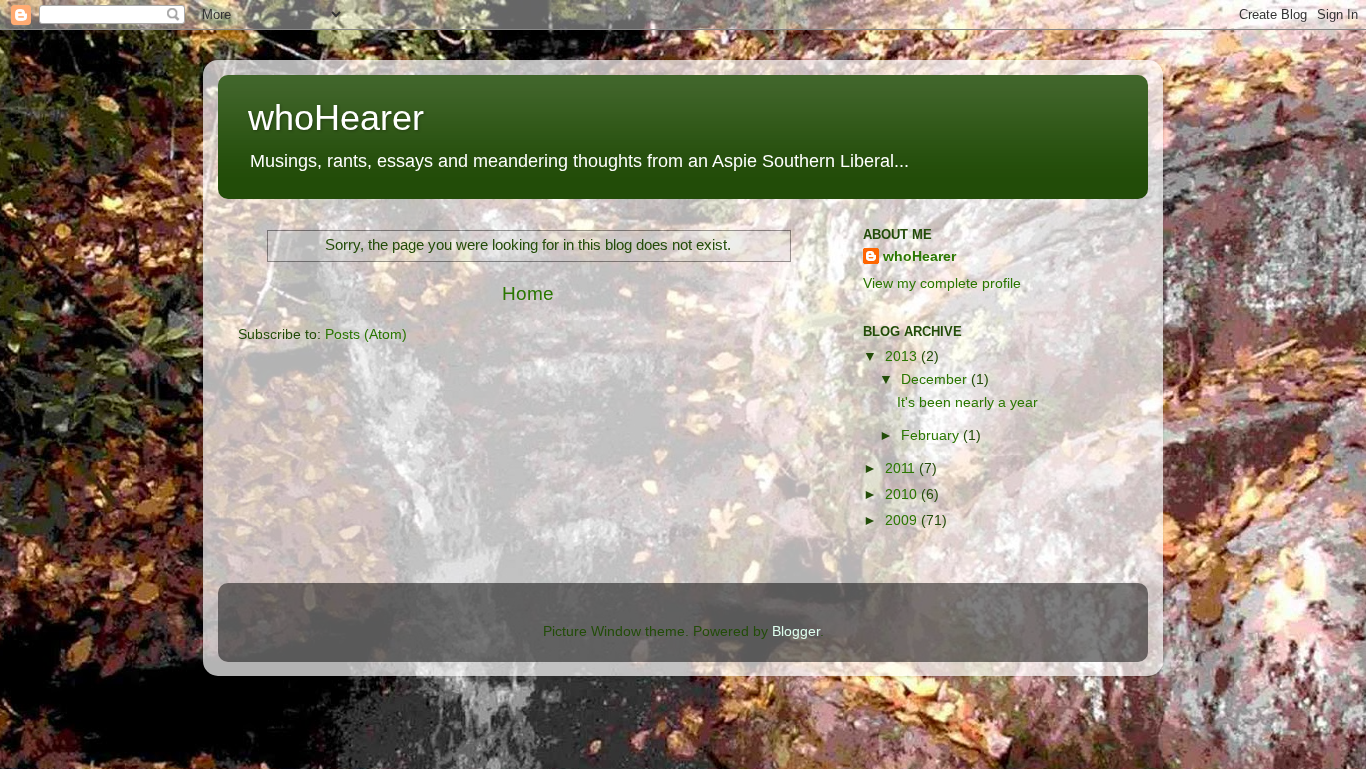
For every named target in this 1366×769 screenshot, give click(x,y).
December (936, 379)
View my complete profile (942, 283)
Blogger (796, 631)
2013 (903, 356)
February (932, 435)
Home (528, 293)
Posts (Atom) (366, 334)
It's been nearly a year (967, 402)
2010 (903, 494)
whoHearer (336, 117)
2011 (902, 468)
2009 (903, 520)
